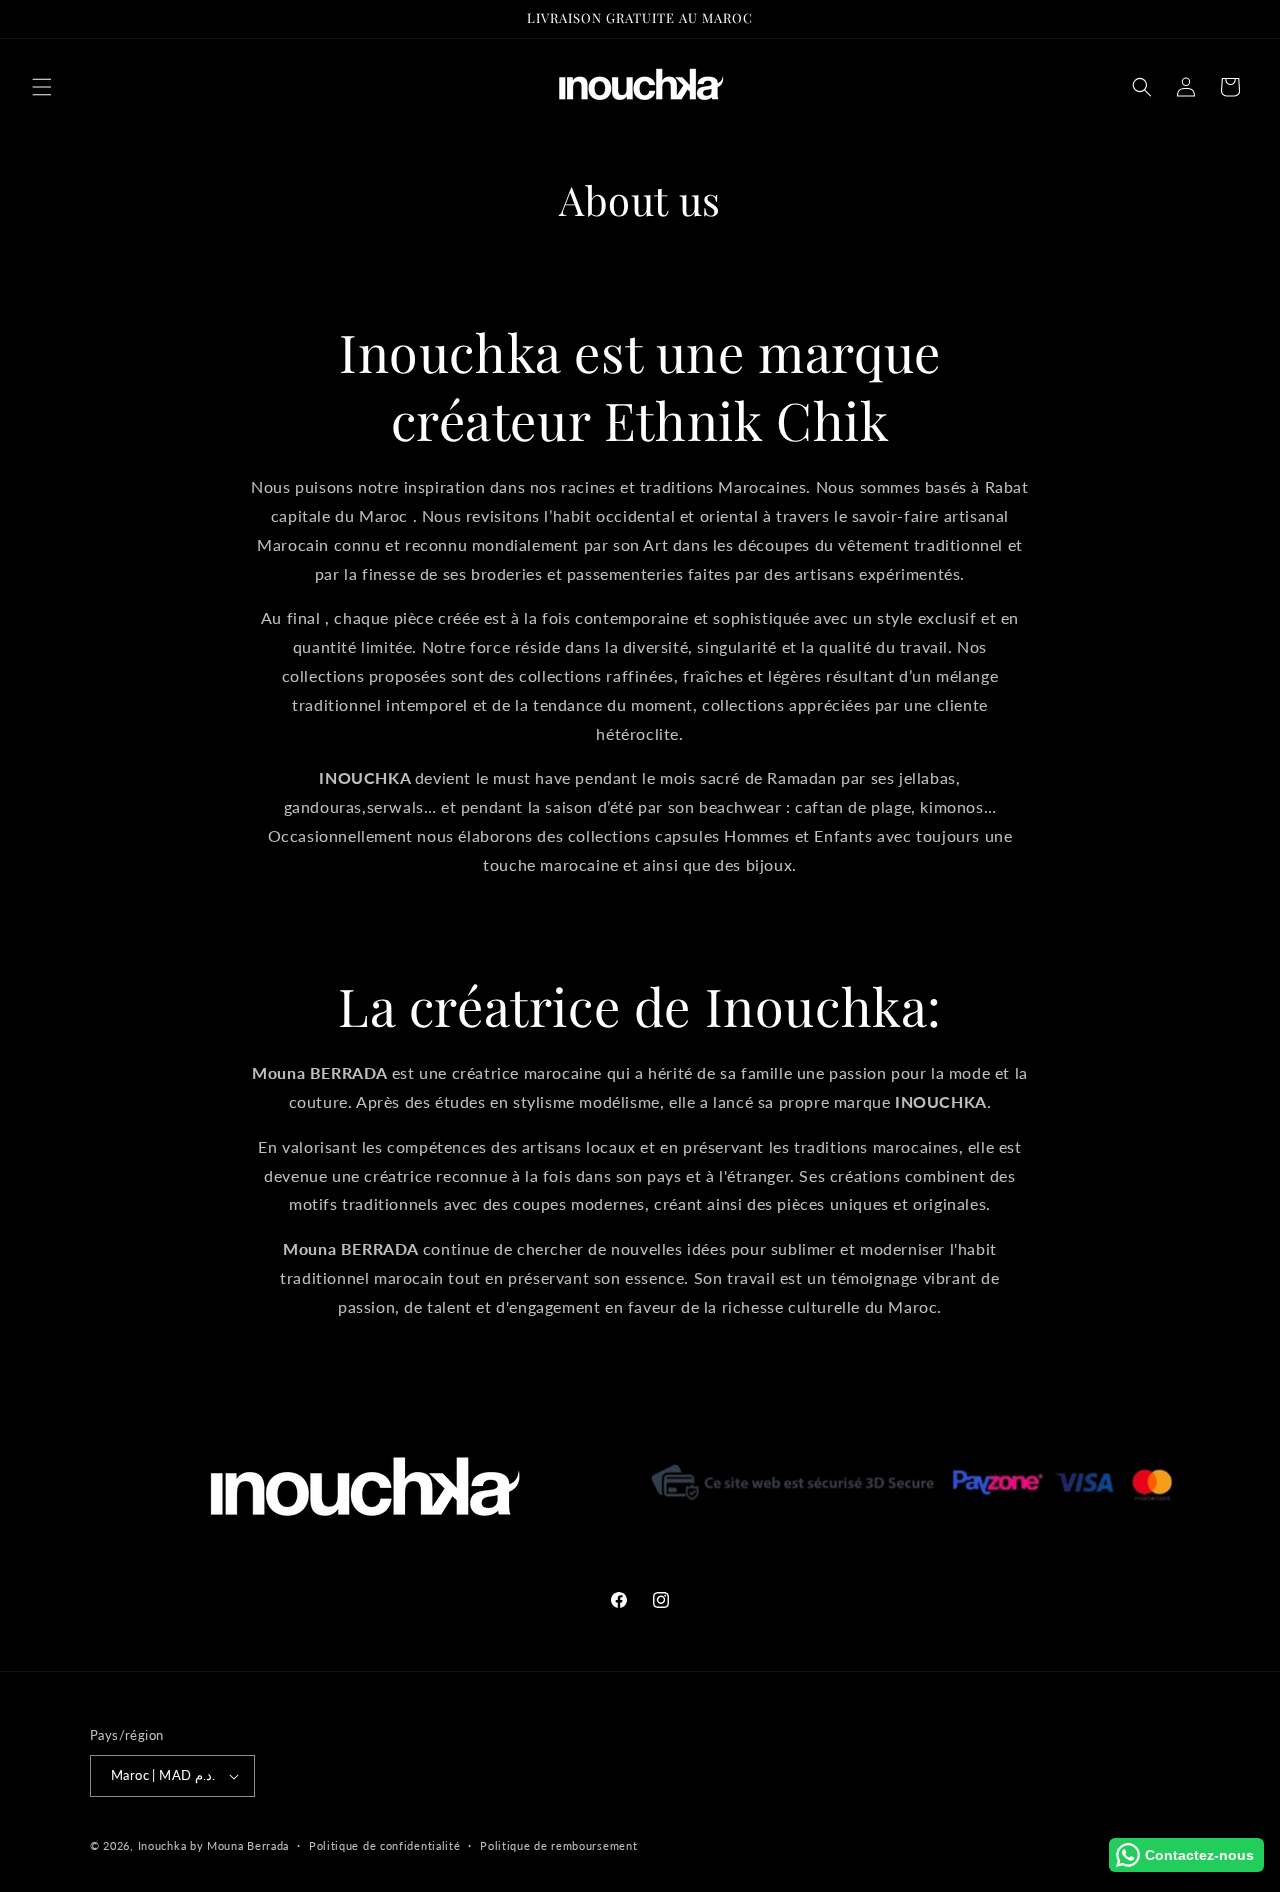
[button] (42, 87)
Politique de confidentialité (385, 1845)
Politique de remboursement (558, 1845)
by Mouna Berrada (239, 1845)
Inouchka (162, 1845)
